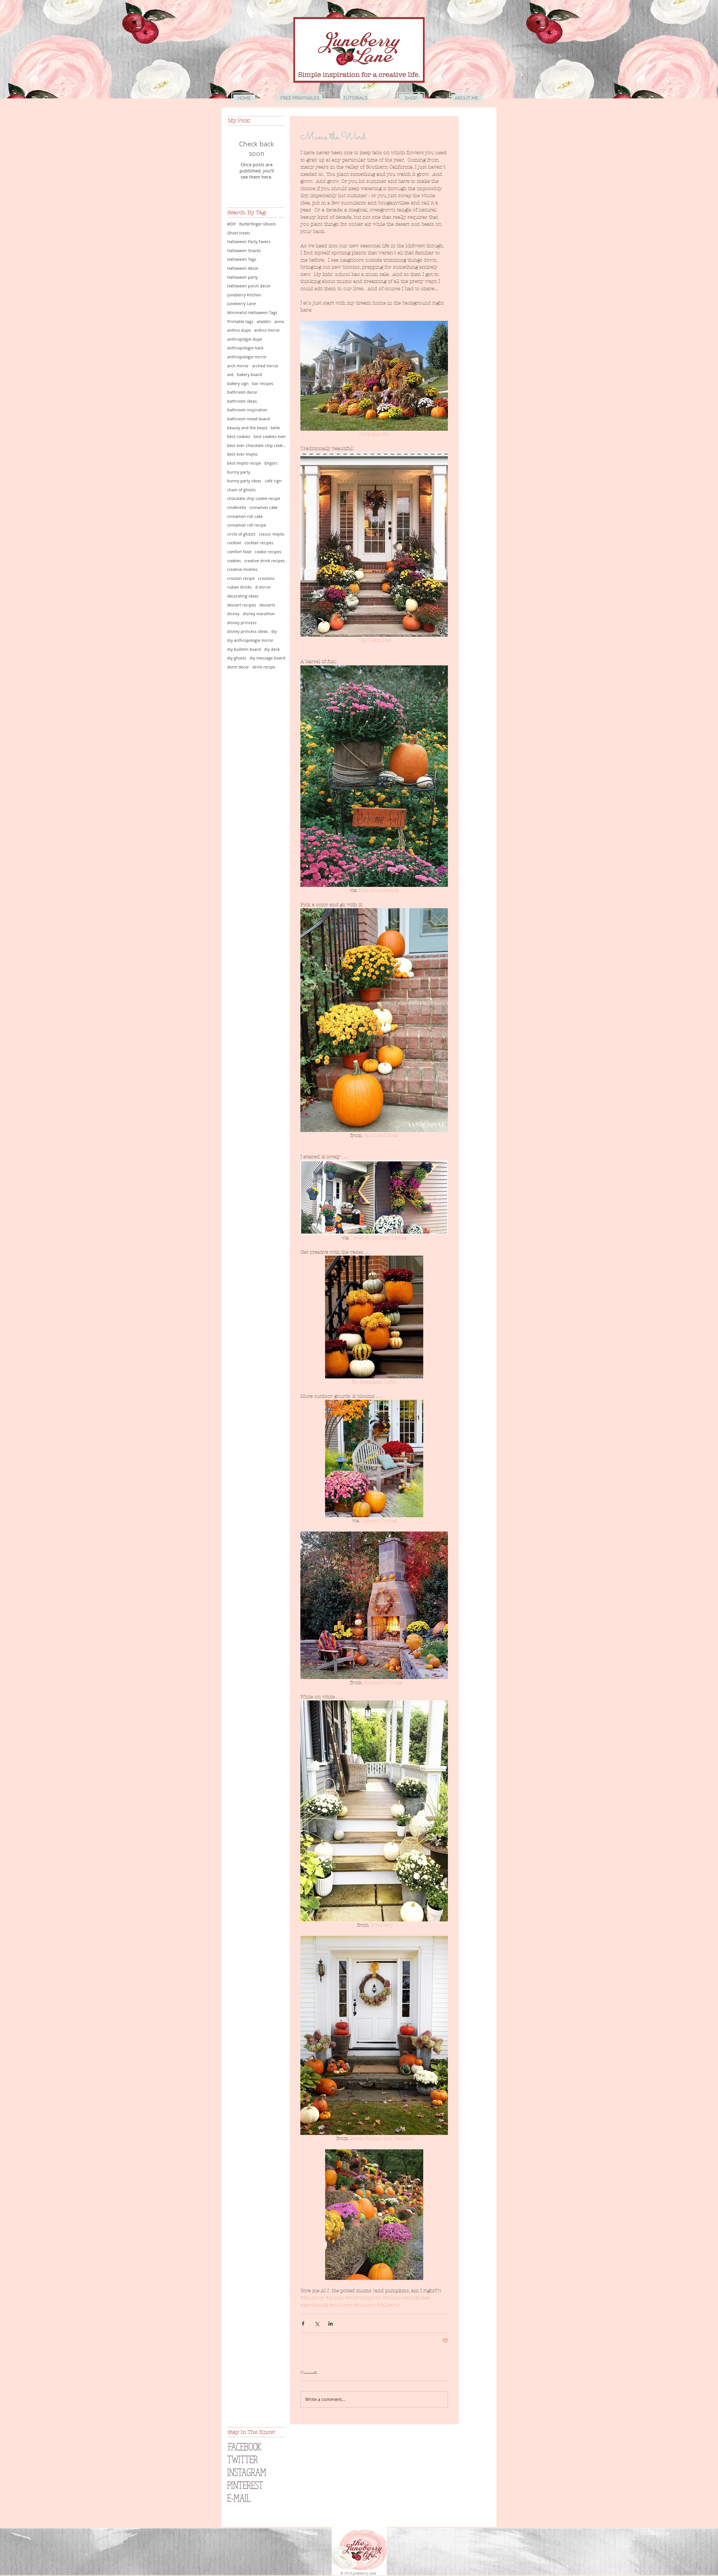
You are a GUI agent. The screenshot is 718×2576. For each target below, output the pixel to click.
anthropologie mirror (247, 357)
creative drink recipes (265, 561)
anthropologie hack (245, 348)
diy (274, 631)
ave (230, 374)
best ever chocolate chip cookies (257, 445)
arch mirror (238, 366)
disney (233, 614)
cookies (234, 561)
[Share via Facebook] (303, 2324)
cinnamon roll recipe (247, 525)
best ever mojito (242, 454)
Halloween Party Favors (249, 242)
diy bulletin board (244, 649)
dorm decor (238, 667)
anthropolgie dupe (245, 339)
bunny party (239, 472)
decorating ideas (243, 596)
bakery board (249, 374)
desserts (267, 605)
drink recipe (264, 667)
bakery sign (238, 383)
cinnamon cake (264, 507)
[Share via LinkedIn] (331, 2324)
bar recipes (263, 383)
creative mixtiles (242, 569)
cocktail (234, 543)
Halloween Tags (242, 259)
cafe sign (273, 481)
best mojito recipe (244, 463)
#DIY (232, 224)
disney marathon (259, 614)
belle (275, 428)
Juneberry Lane (241, 304)
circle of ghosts (241, 534)
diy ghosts (237, 658)
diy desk (272, 649)
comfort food (239, 552)
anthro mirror (267, 330)
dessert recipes (242, 605)
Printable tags (240, 321)
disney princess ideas (248, 631)
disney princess (242, 623)
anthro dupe (239, 330)
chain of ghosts (241, 490)
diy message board (267, 658)
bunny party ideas (244, 481)
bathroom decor (242, 392)
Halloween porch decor (249, 286)
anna (279, 321)
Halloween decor (243, 268)
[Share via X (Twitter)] (317, 2324)
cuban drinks (240, 587)
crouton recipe (241, 578)
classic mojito (271, 534)
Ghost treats (239, 233)
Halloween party (242, 277)
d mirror (263, 587)
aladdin (264, 321)
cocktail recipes (259, 543)
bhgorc (271, 463)
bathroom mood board (248, 419)
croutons (266, 578)
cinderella (237, 507)
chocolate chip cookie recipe (254, 498)
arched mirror (265, 366)
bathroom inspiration (247, 410)
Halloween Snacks (244, 251)
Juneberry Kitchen (244, 295)
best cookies (239, 436)
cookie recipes (268, 552)
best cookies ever (270, 436)
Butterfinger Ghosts (258, 224)
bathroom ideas (242, 401)
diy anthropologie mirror (250, 640)
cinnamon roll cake (245, 516)
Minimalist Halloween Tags (252, 313)
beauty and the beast (247, 428)
